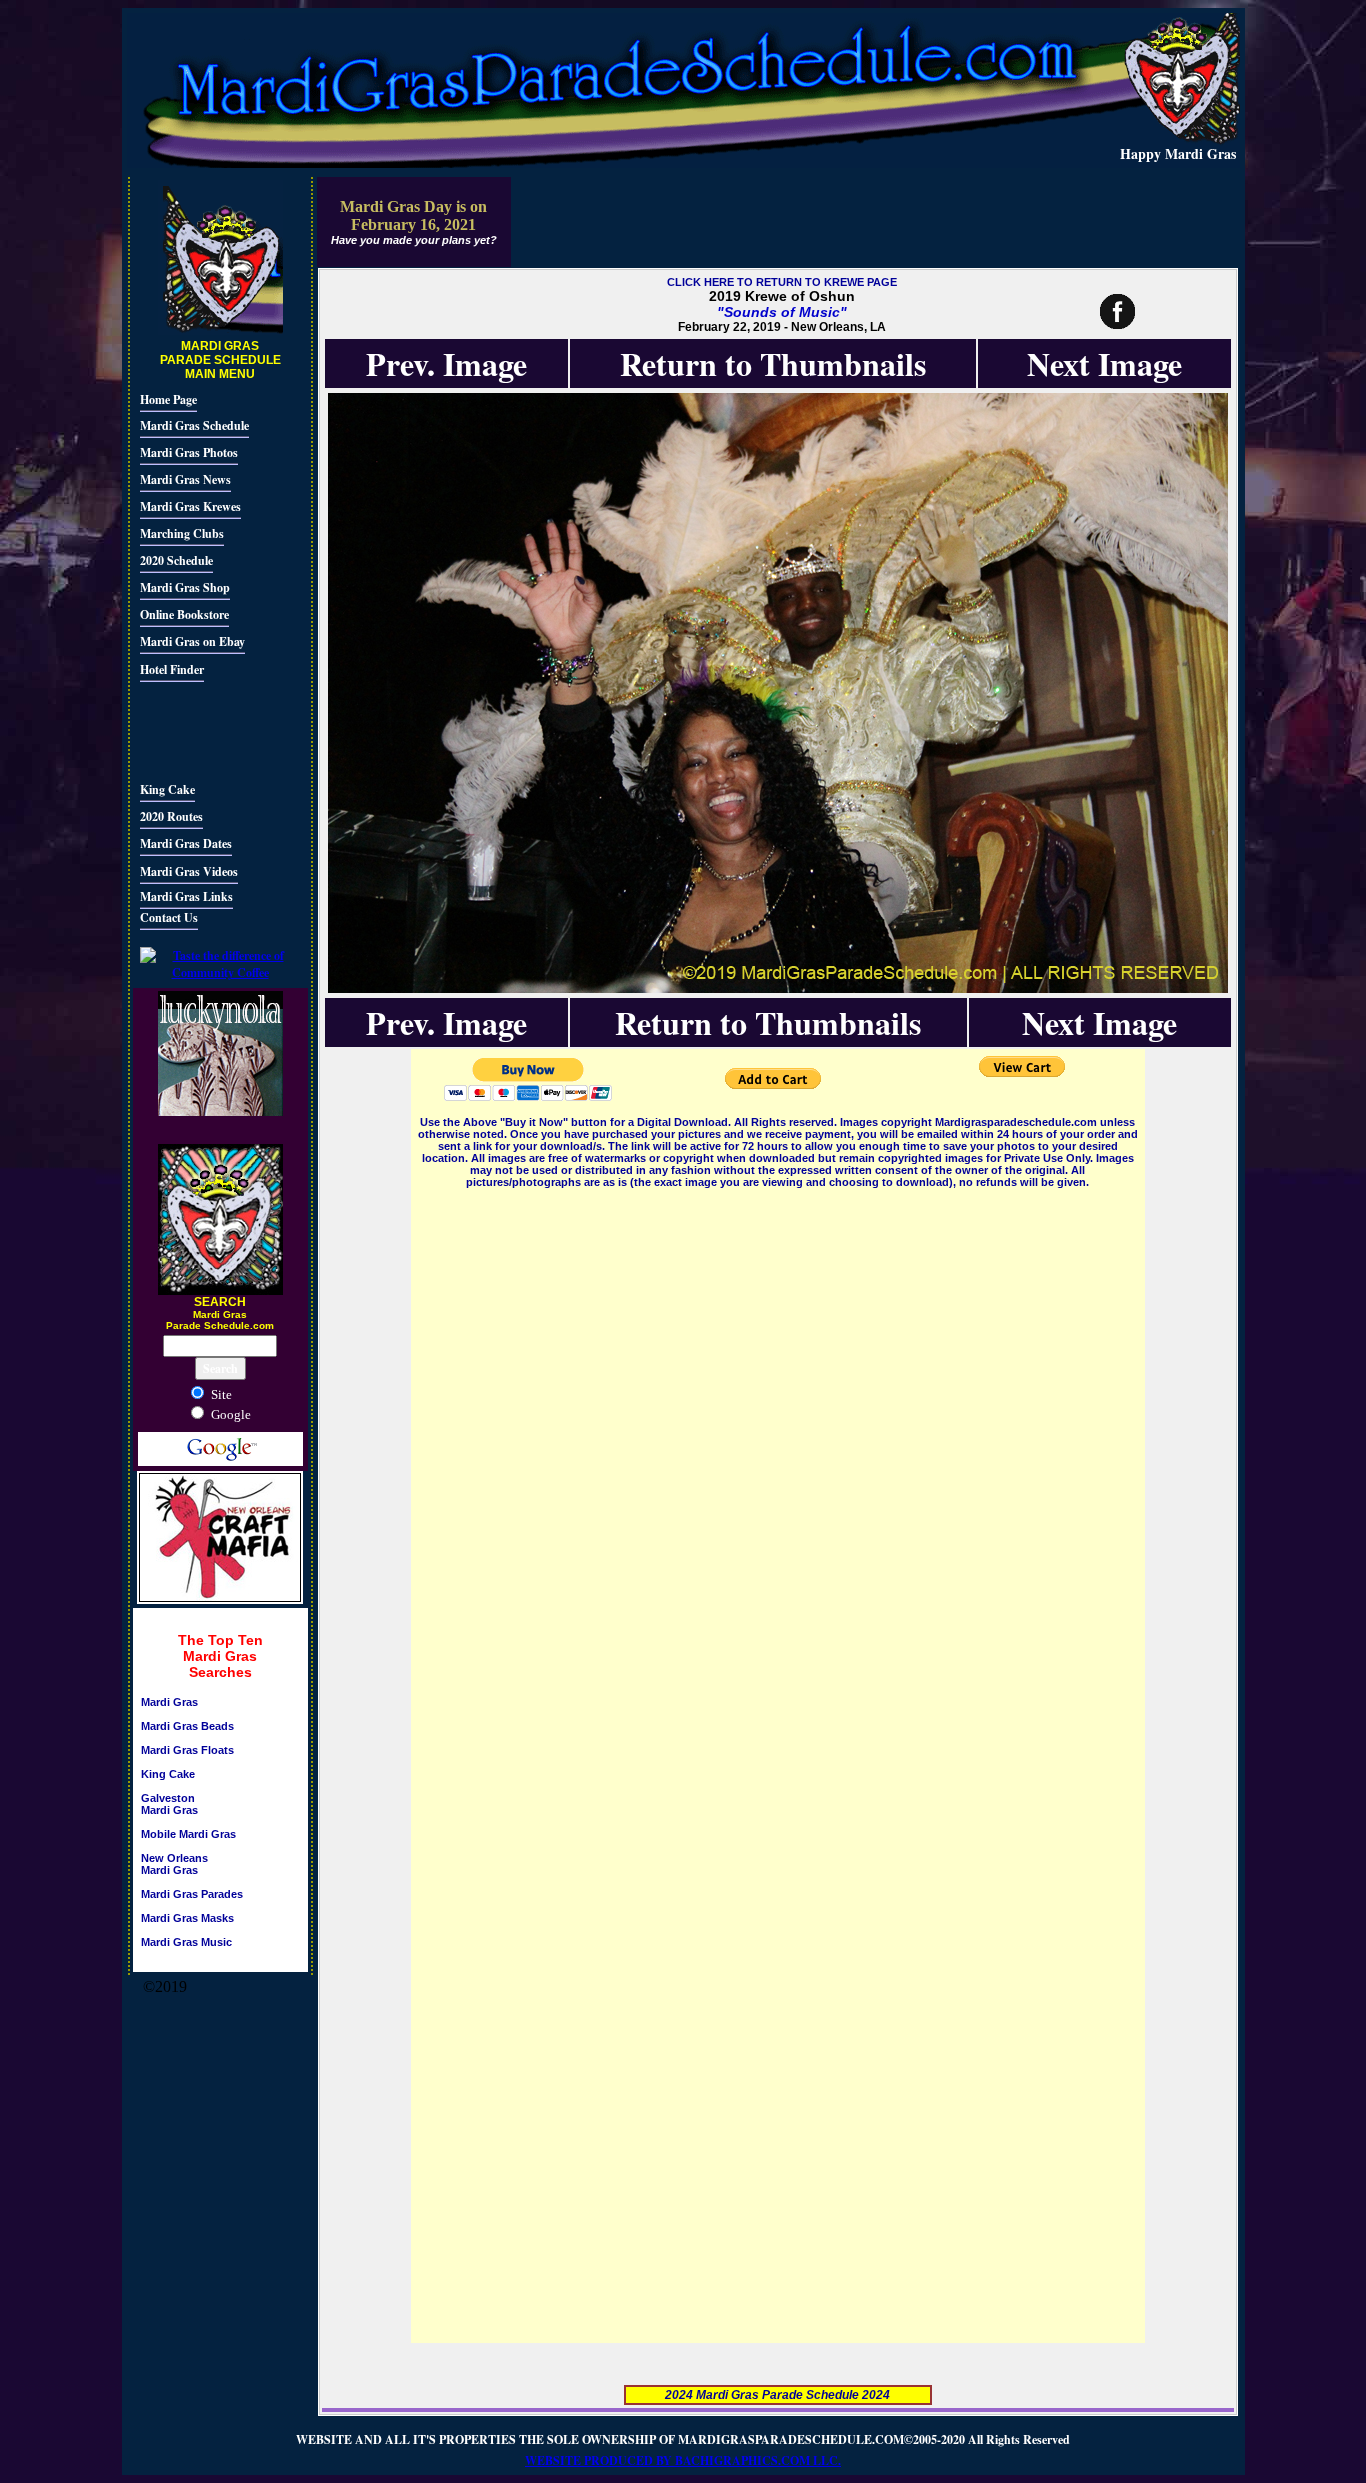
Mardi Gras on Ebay (192, 641)
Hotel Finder (172, 669)
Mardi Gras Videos (189, 871)
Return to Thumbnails (773, 363)
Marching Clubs (182, 533)
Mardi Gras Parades (192, 1894)
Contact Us (169, 917)
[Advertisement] (200, 729)
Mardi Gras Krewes (190, 506)
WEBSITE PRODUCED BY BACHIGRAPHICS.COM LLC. (683, 2460)
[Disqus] (778, 1442)
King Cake (167, 789)
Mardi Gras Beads (187, 1726)
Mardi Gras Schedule (194, 425)
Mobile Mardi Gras (188, 1834)
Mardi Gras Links (186, 896)
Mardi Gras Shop (185, 587)
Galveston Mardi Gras (169, 1804)
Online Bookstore (184, 614)
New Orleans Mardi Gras (174, 1864)
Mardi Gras (169, 1702)
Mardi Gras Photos (189, 452)
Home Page (168, 399)
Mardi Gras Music (186, 1942)
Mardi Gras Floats (187, 1750)
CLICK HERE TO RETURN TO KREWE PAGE (782, 282)
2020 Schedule (176, 560)
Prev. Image (446, 363)
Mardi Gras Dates (186, 843)
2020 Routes (171, 816)
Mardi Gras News (185, 479)
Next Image (1104, 363)
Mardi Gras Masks (187, 1918)
